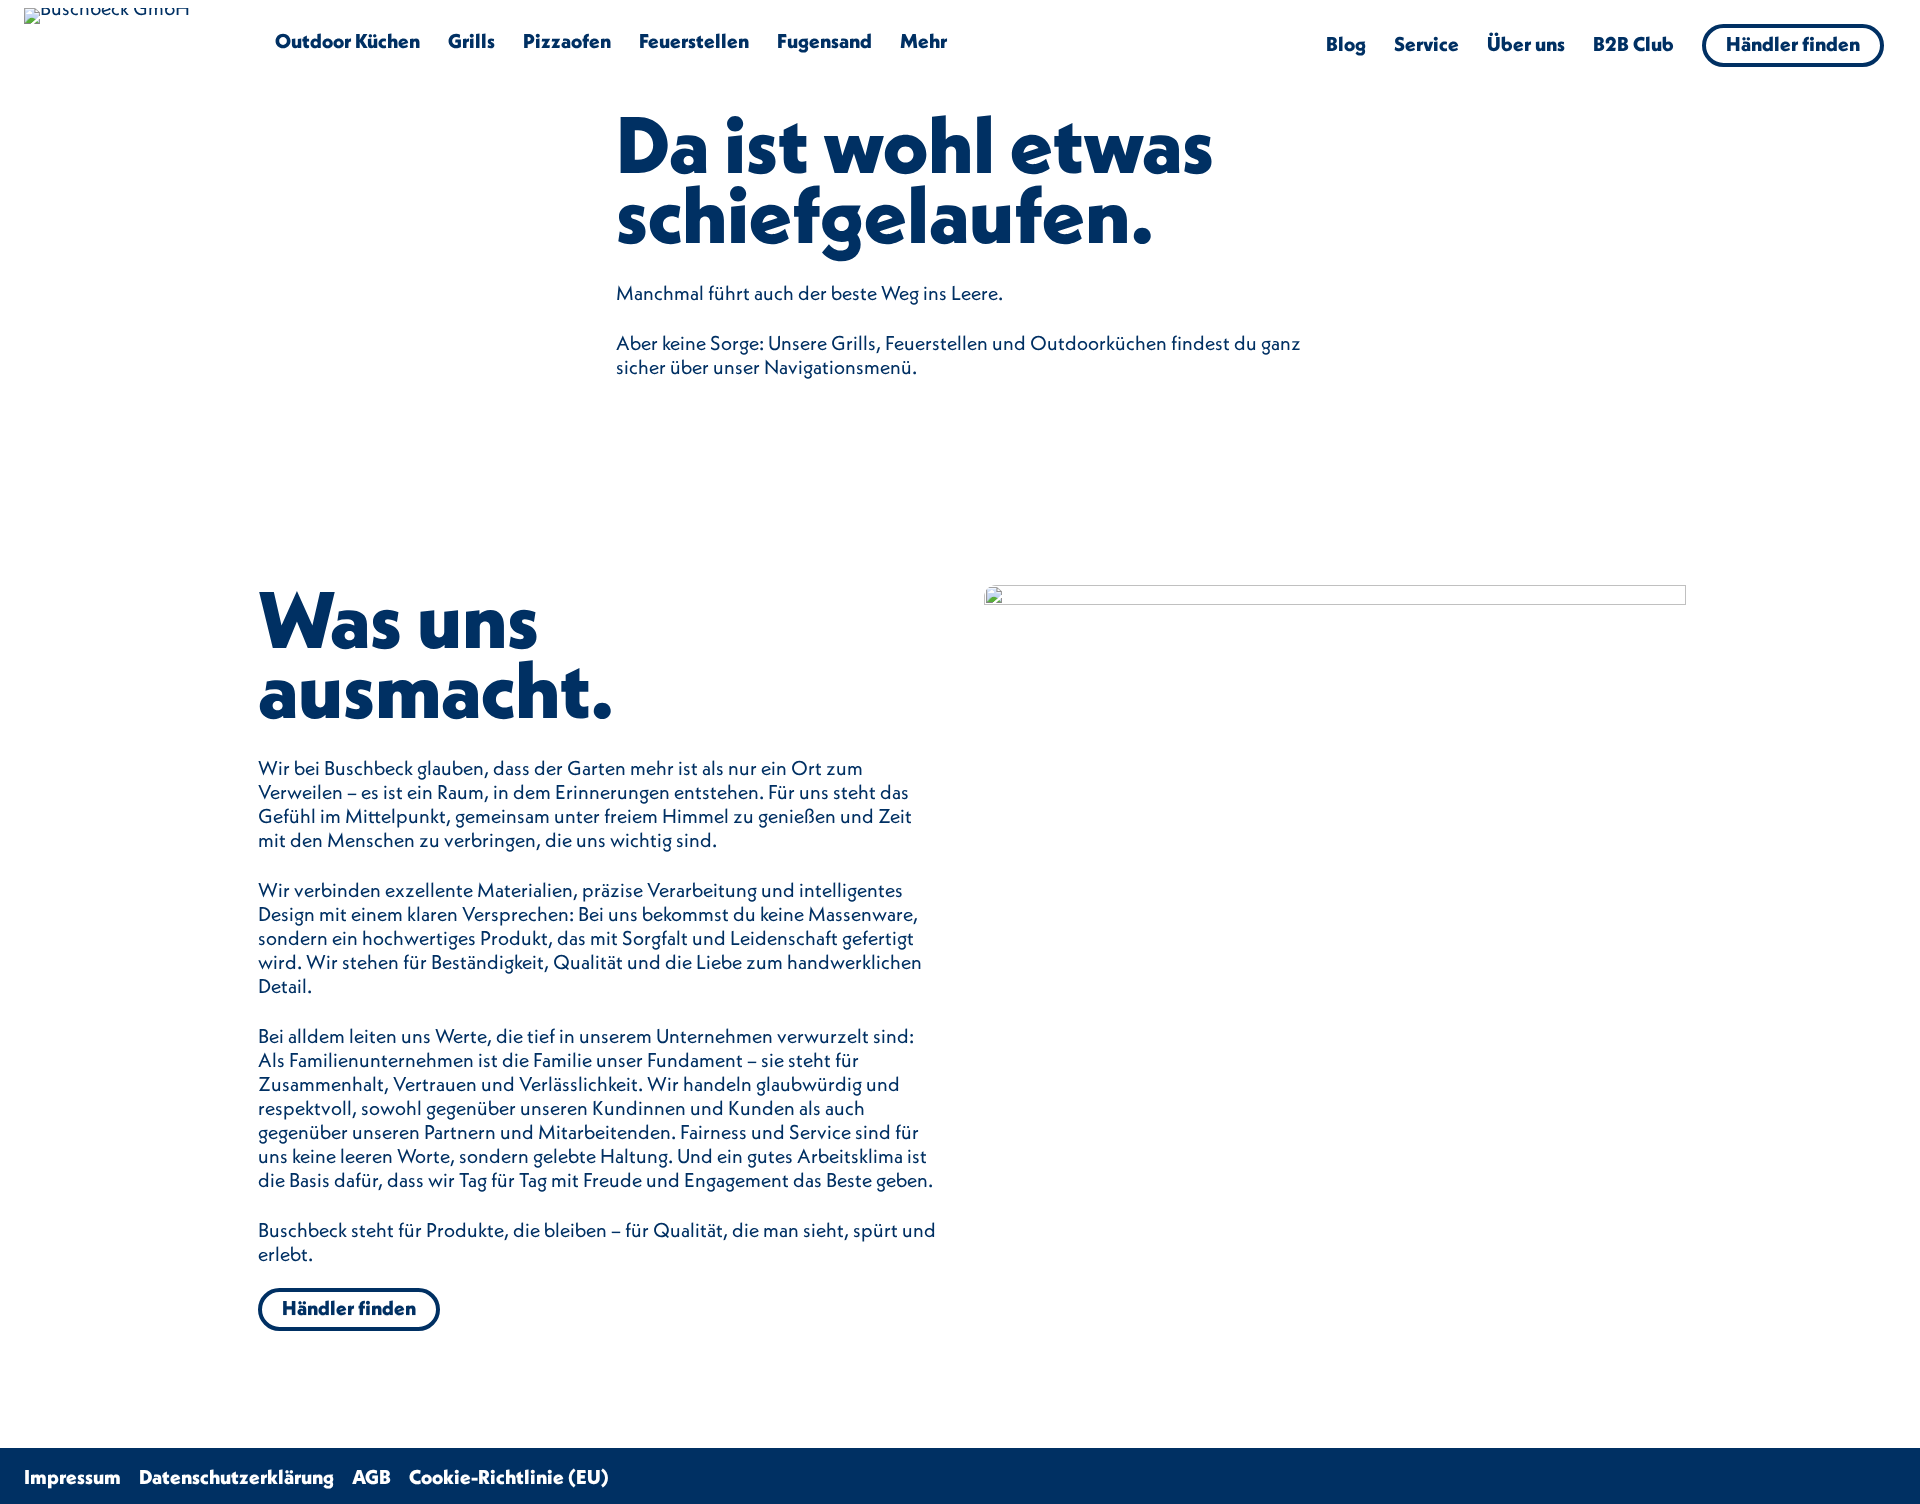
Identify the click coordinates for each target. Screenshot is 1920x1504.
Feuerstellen (694, 40)
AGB (371, 1476)
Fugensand (824, 40)
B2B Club (1633, 43)
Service (1426, 43)
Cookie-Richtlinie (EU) (509, 1476)
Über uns (1526, 43)
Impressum (72, 1476)
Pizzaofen (567, 40)
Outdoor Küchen (347, 40)
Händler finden (1793, 43)
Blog (1346, 43)
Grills (471, 40)
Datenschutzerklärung (236, 1476)
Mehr (923, 40)
